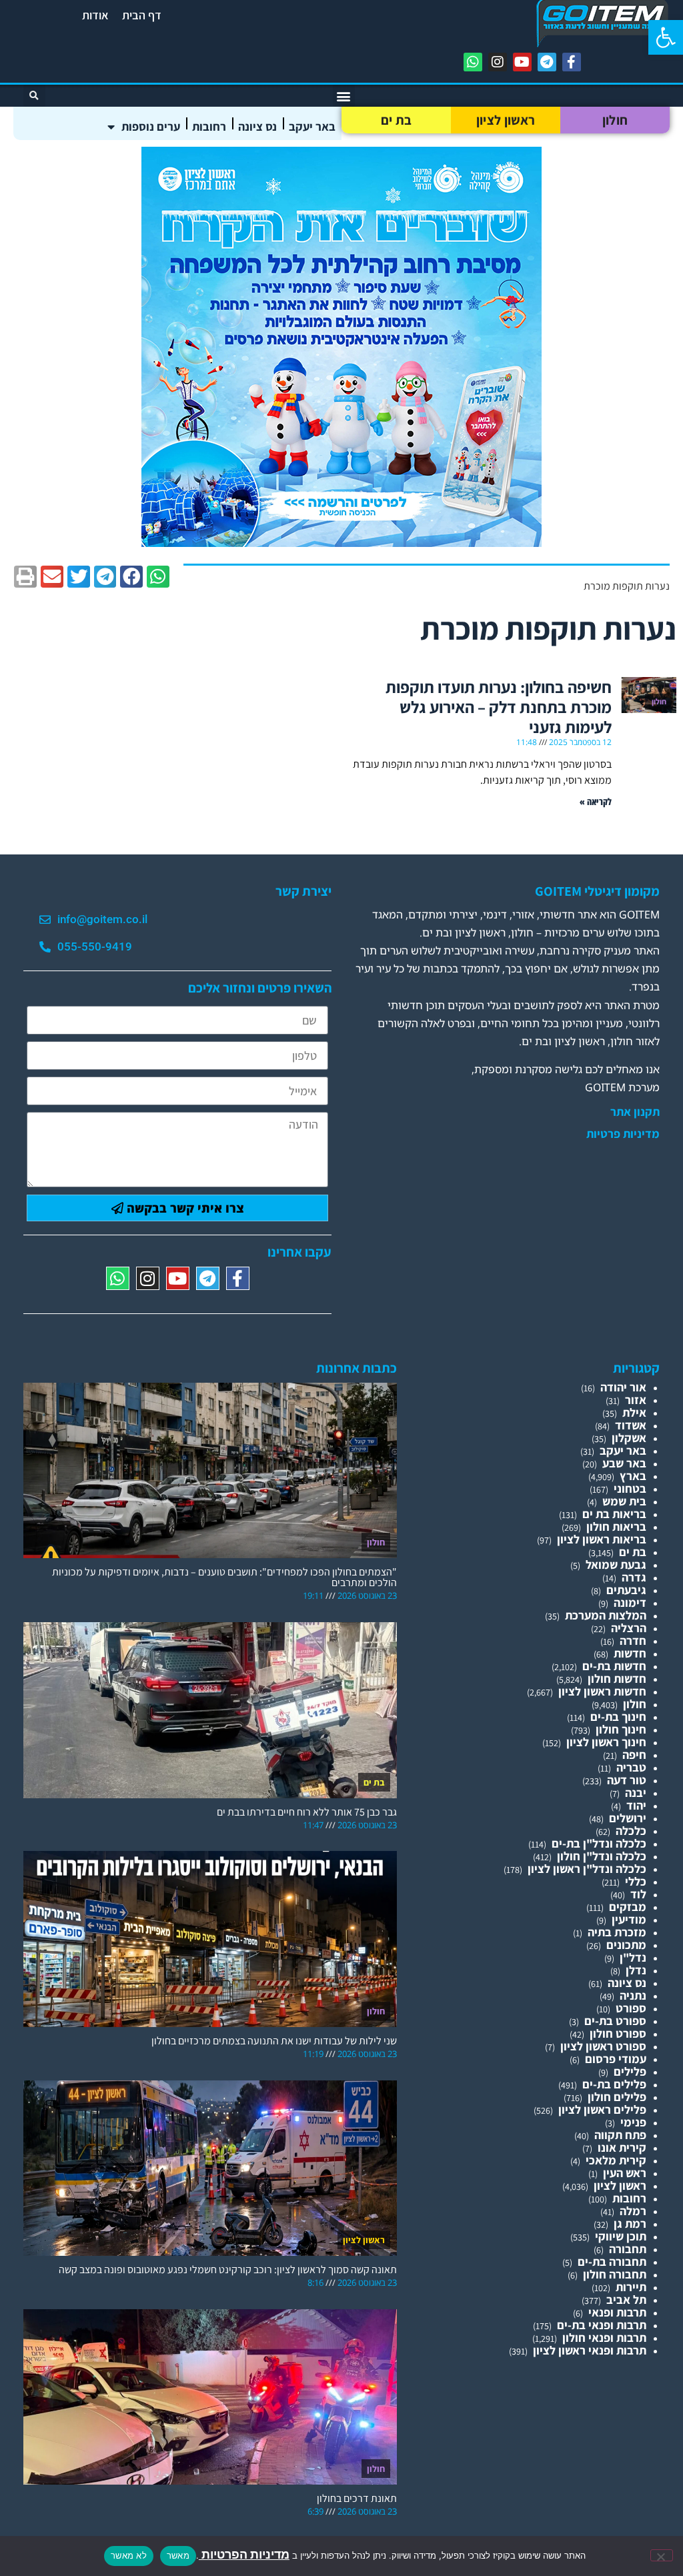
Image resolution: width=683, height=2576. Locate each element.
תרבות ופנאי (617, 2312)
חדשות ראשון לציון (602, 1691)
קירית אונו (622, 2147)
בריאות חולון (616, 1526)
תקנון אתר (635, 1112)
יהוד (636, 1805)
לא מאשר (129, 2555)
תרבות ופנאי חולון (604, 2338)
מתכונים (626, 1945)
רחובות (209, 126)
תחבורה (628, 2249)
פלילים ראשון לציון (602, 2109)
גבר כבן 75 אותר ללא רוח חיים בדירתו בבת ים (307, 1812)
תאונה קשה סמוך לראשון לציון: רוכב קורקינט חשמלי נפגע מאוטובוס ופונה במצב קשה (228, 2270)
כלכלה (631, 1831)
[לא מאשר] (662, 2555)
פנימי (633, 2122)
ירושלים (628, 1818)
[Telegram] (547, 62)
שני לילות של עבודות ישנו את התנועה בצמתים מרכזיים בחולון (274, 2041)
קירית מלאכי (616, 2160)
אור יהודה (623, 1387)
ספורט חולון (618, 2033)
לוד (638, 1894)
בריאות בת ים (614, 1514)
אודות (95, 15)
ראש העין (625, 2173)
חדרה (633, 1641)
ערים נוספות (151, 126)
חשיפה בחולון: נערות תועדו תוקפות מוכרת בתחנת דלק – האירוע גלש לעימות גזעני (499, 707)
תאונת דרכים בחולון (357, 2498)
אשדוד (631, 1425)
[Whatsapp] (473, 62)
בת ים (397, 120)
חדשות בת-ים (614, 1666)
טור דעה (627, 1780)
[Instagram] (498, 62)
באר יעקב (312, 126)
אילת (634, 1412)
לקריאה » (596, 801)
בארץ (633, 1476)
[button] (666, 37)
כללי (636, 1881)
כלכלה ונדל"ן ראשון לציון (587, 1869)
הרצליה (629, 1628)
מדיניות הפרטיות (244, 2554)
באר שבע (624, 1463)
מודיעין (629, 1919)
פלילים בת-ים (614, 2084)
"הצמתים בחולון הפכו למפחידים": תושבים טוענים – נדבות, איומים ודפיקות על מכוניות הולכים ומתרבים (224, 1577)
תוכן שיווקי (621, 2236)
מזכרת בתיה (617, 1932)
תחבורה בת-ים (612, 2262)
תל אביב (626, 2300)
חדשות (630, 1653)
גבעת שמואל (616, 1564)
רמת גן (630, 2223)
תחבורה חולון (615, 2274)
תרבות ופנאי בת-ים (602, 2325)
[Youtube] (522, 62)
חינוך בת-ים (618, 1717)
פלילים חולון (617, 2097)
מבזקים (628, 1907)
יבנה (636, 1793)
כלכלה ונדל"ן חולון (602, 1856)
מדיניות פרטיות (623, 1134)
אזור (636, 1400)
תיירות (631, 2287)
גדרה (634, 1577)
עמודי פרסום (616, 2059)
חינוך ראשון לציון (606, 1742)
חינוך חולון (621, 1729)
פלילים (630, 2071)
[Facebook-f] (572, 62)
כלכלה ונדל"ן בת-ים (599, 1843)
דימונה (630, 1602)
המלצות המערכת (606, 1615)
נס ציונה (257, 126)
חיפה (634, 1755)
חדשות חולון (617, 1679)
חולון (615, 120)
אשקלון (629, 1438)
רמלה (633, 2211)
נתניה (633, 1995)
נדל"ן (633, 1957)
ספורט (631, 2008)
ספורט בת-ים (615, 2021)
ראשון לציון (506, 120)
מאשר (178, 2555)
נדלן (636, 1970)
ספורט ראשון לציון (603, 2046)
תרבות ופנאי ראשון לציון (590, 2350)
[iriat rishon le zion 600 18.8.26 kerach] (341, 543)
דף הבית (142, 15)
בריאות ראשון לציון (602, 1539)
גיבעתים (626, 1590)
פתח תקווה (620, 2135)
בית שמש (624, 1501)
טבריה (631, 1767)
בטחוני (630, 1488)
